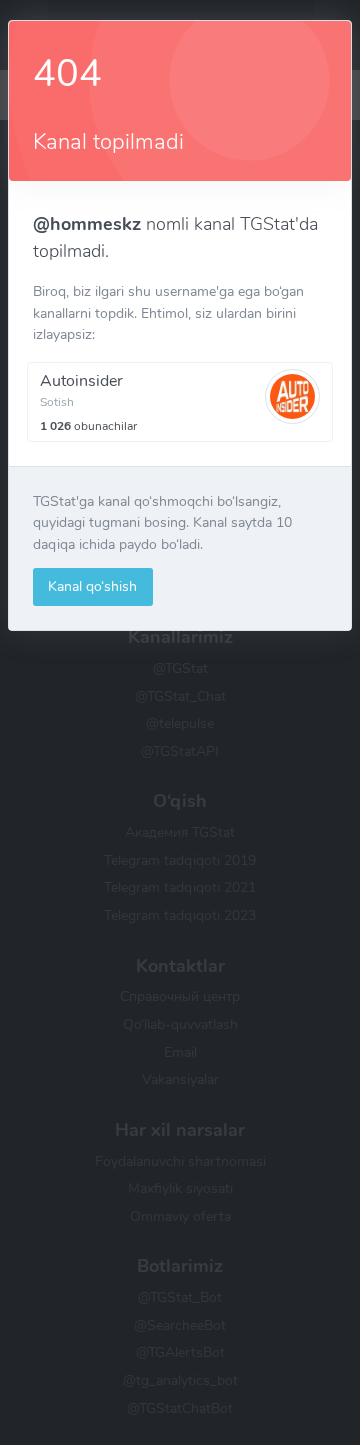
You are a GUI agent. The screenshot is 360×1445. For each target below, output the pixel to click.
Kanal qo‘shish (92, 586)
